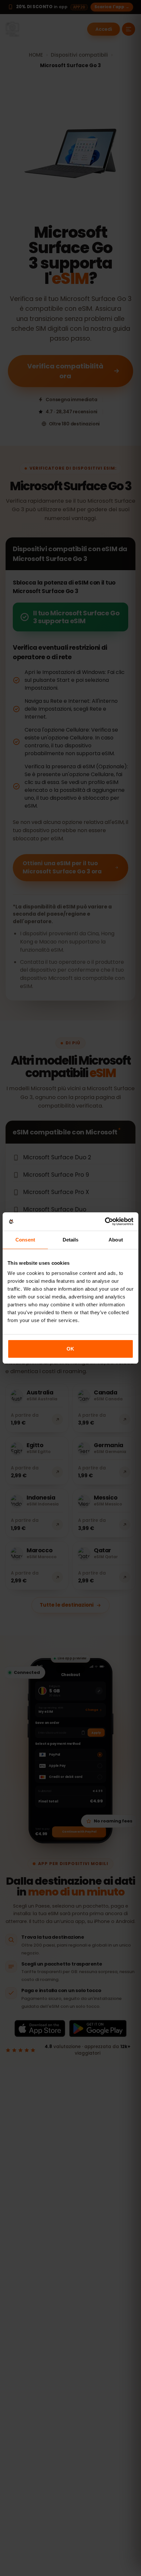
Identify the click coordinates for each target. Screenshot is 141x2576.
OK (70, 1349)
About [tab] (116, 1240)
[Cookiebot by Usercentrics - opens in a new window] (105, 1222)
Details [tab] (71, 1240)
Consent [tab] (25, 1240)
